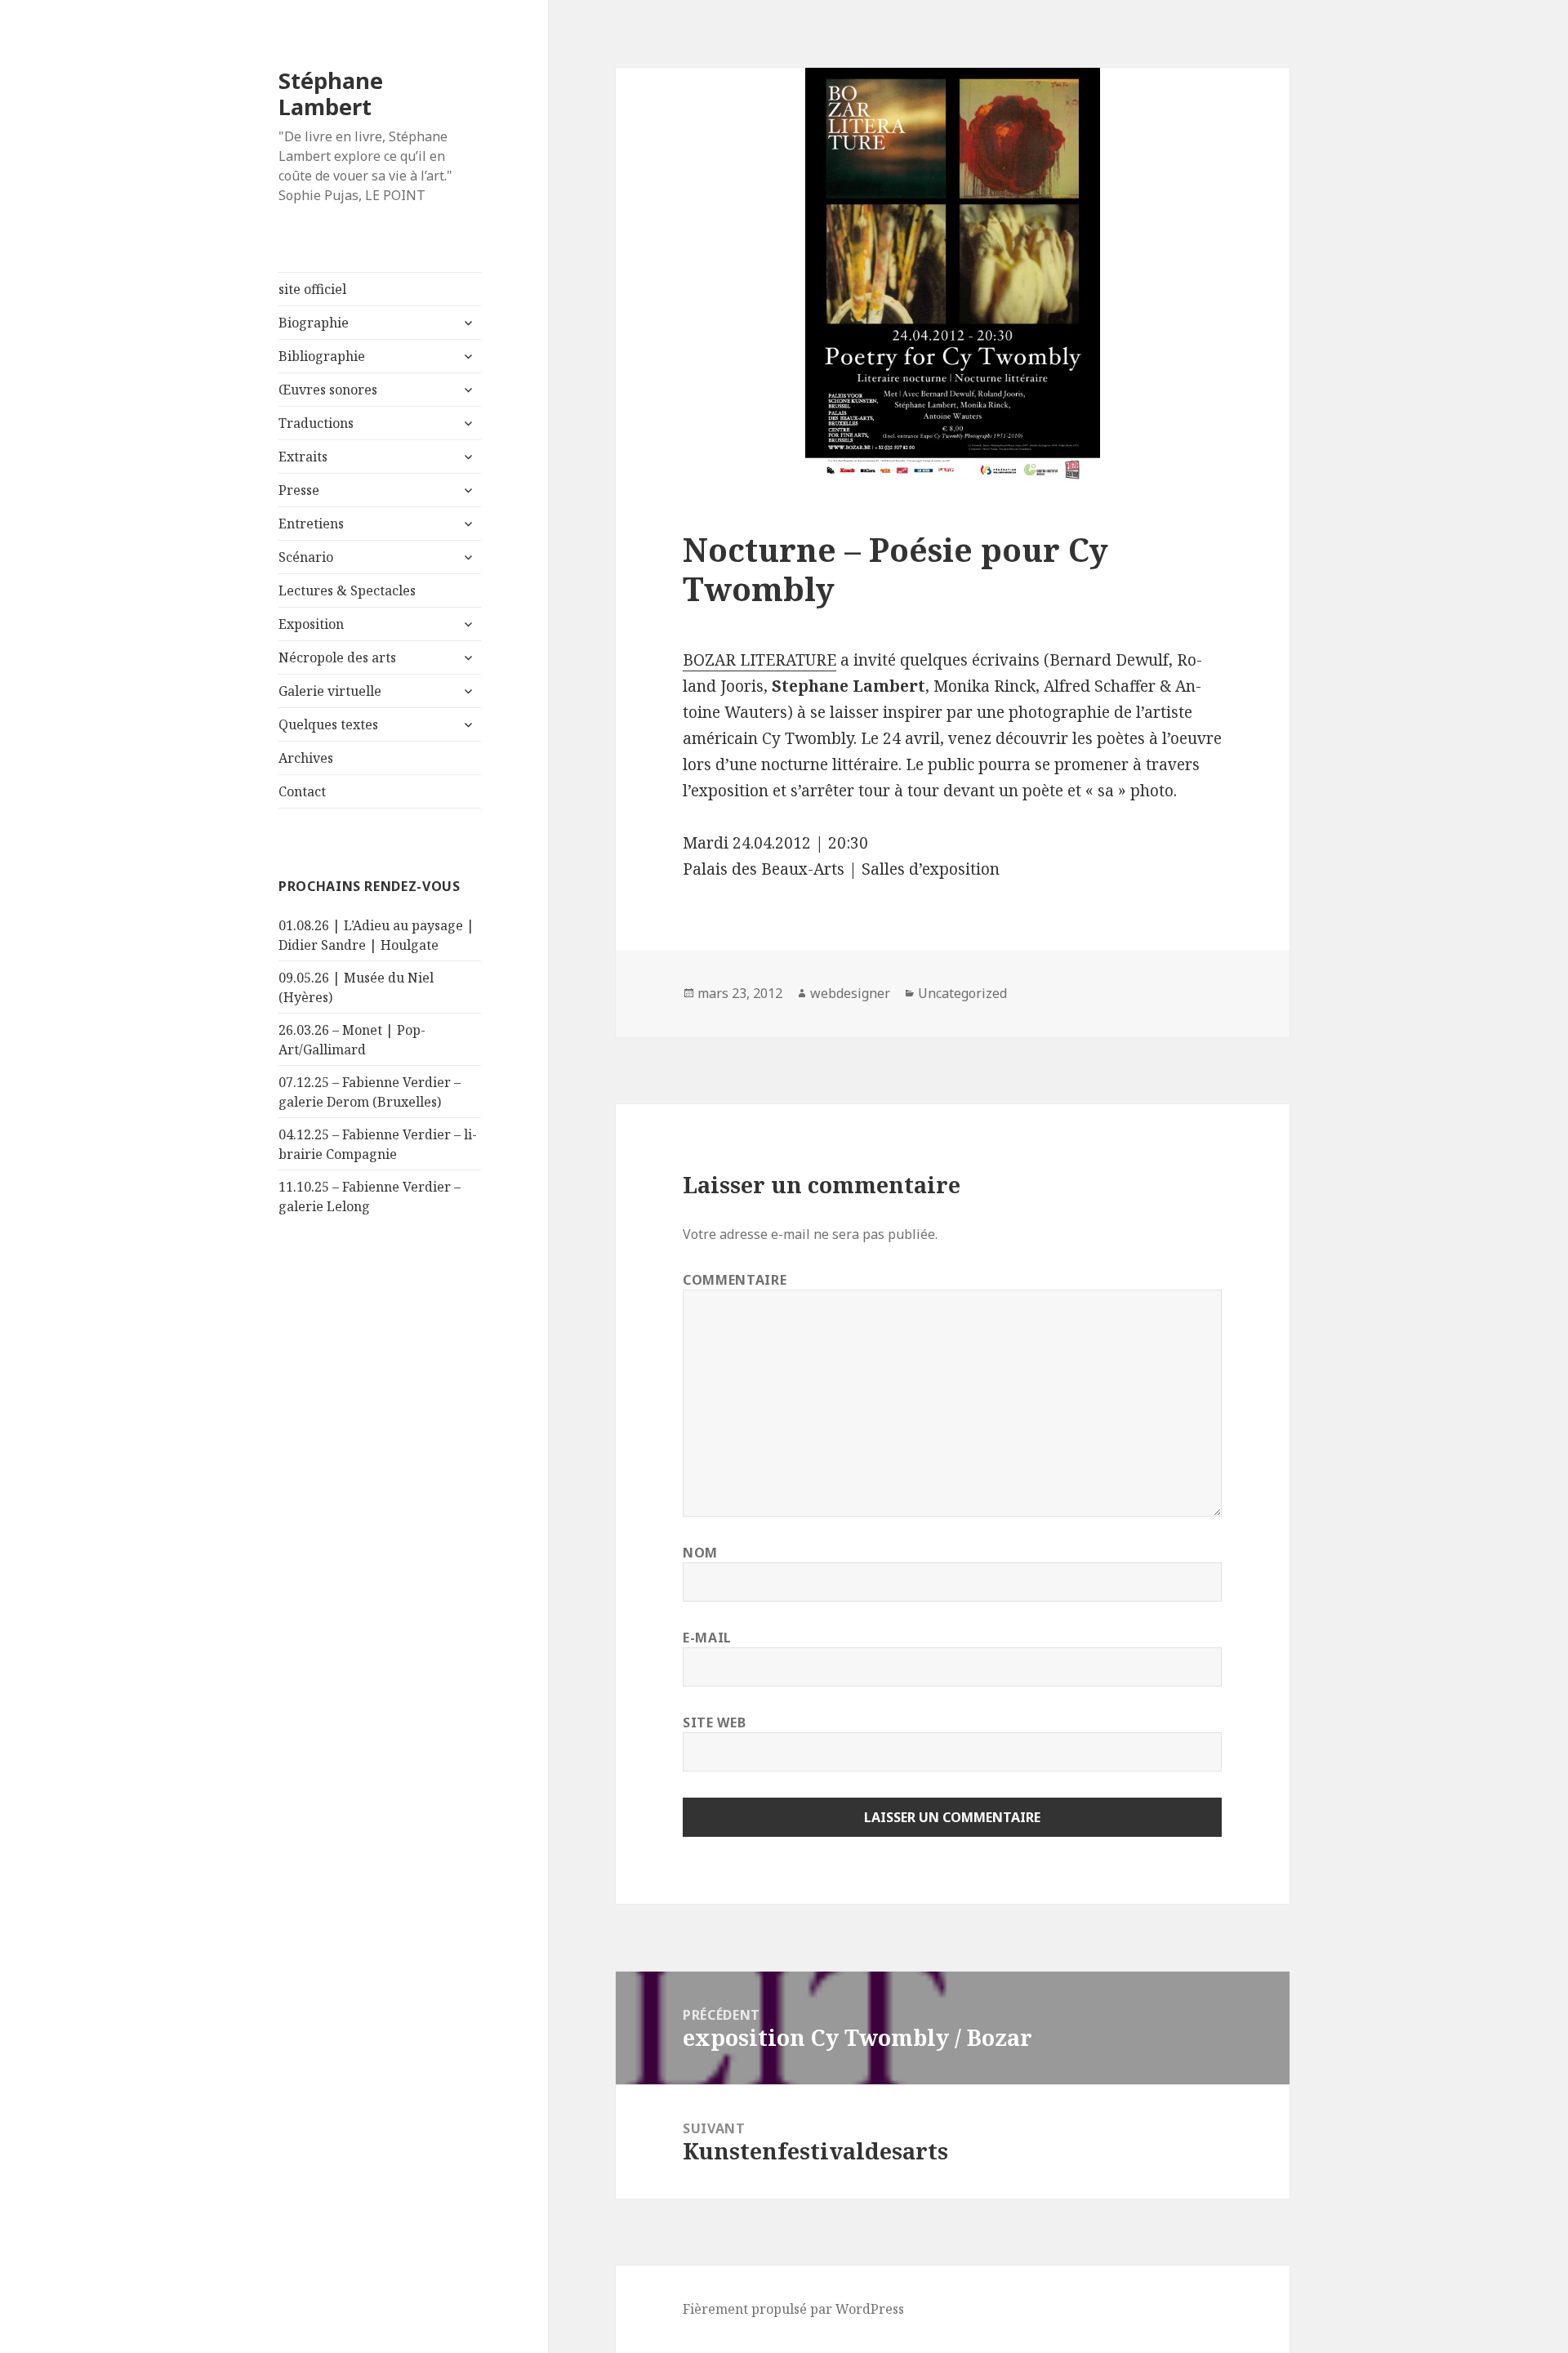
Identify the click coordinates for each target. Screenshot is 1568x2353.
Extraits (303, 457)
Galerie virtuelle (330, 691)
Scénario (306, 557)
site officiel (312, 289)
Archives (306, 758)
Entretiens (311, 524)
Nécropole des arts (337, 657)
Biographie (314, 323)
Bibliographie (322, 356)
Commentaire (735, 1280)
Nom (700, 1553)
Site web (714, 1722)
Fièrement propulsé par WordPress (793, 2309)
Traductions (316, 423)
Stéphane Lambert (331, 94)
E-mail (707, 1638)
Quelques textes (328, 724)
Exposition (311, 624)
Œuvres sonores (328, 390)
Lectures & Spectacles (347, 590)
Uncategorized (962, 993)
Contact (302, 791)
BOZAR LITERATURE (759, 660)
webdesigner (850, 993)
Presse (299, 490)
